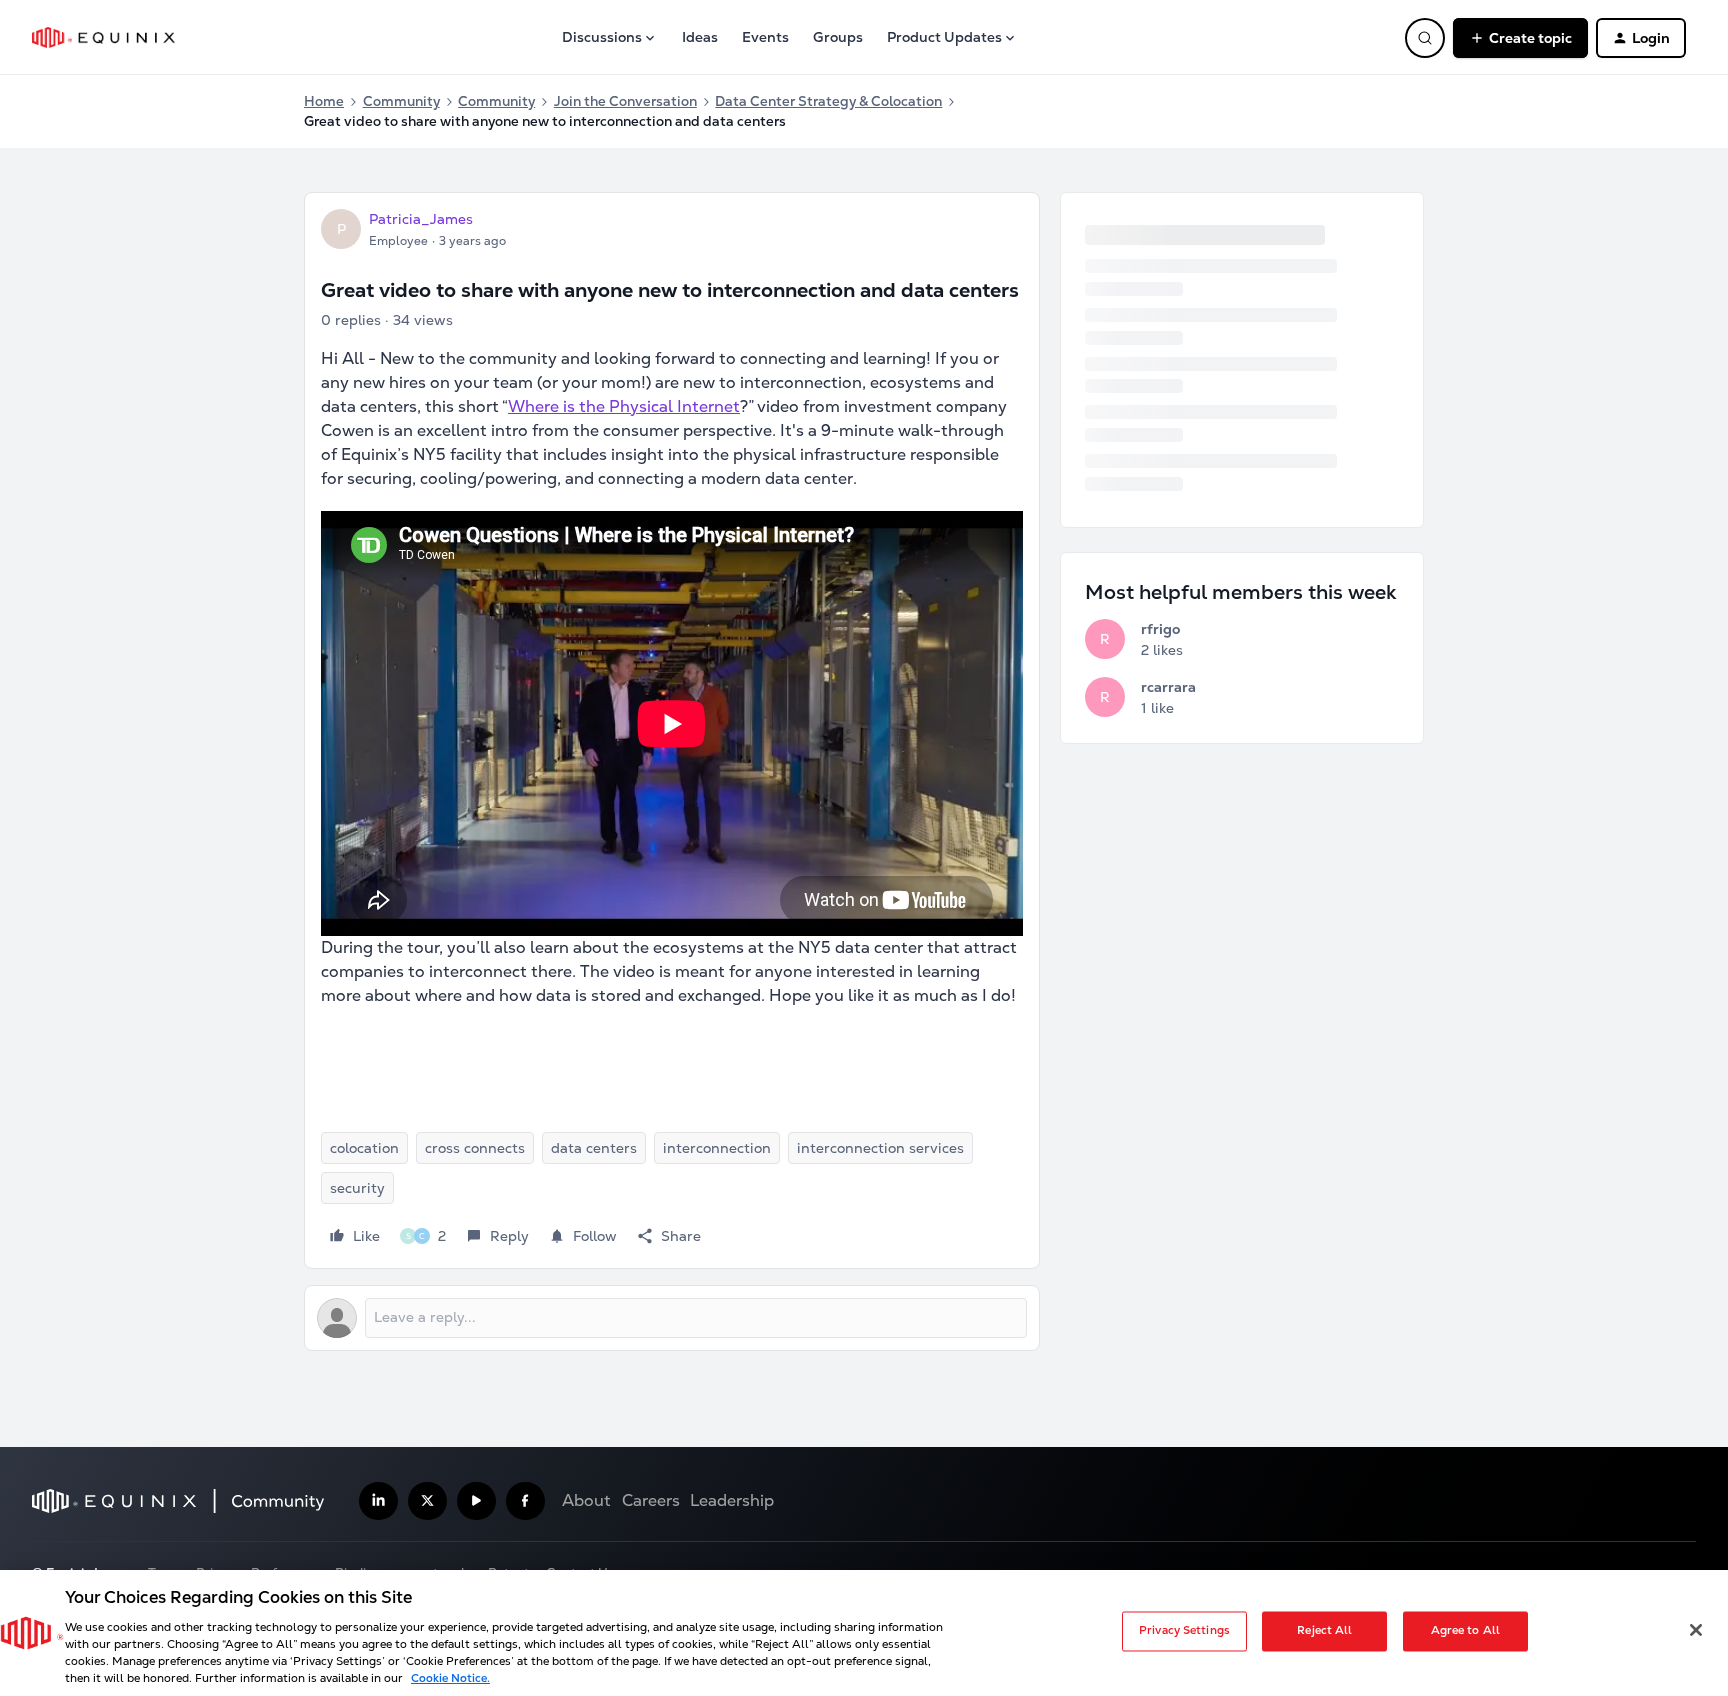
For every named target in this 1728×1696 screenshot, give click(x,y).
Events (765, 37)
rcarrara (1168, 687)
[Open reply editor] (672, 1318)
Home (324, 101)
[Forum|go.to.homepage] (103, 37)
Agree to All (1465, 1631)
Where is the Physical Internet (624, 406)
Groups (838, 37)
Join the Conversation (625, 101)
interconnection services (880, 1148)
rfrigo (1160, 629)
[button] (1520, 38)
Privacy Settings (1184, 1631)
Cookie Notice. (450, 1678)
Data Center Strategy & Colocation (828, 101)
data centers (594, 1148)
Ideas (700, 37)
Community (401, 101)
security (357, 1188)
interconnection (717, 1148)
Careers (651, 1500)
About (586, 1500)
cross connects (475, 1148)
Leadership (732, 1500)
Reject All (1324, 1631)
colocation (364, 1148)
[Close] (1696, 1630)
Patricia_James (421, 219)
